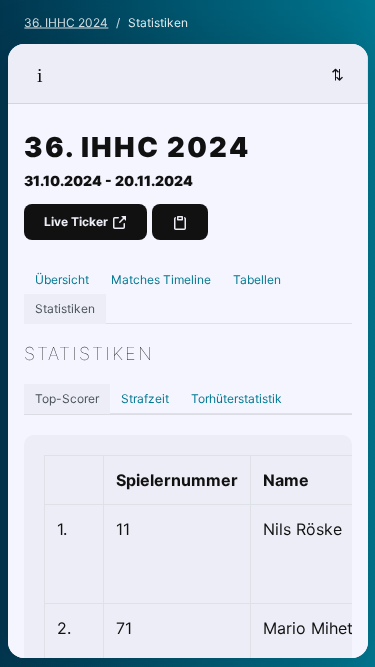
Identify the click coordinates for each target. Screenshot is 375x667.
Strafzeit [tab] (145, 398)
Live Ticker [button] (77, 221)
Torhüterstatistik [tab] (236, 398)
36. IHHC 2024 (66, 22)
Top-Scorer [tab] (67, 398)
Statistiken (65, 308)
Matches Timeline (161, 279)
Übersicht (62, 279)
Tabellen (257, 279)
